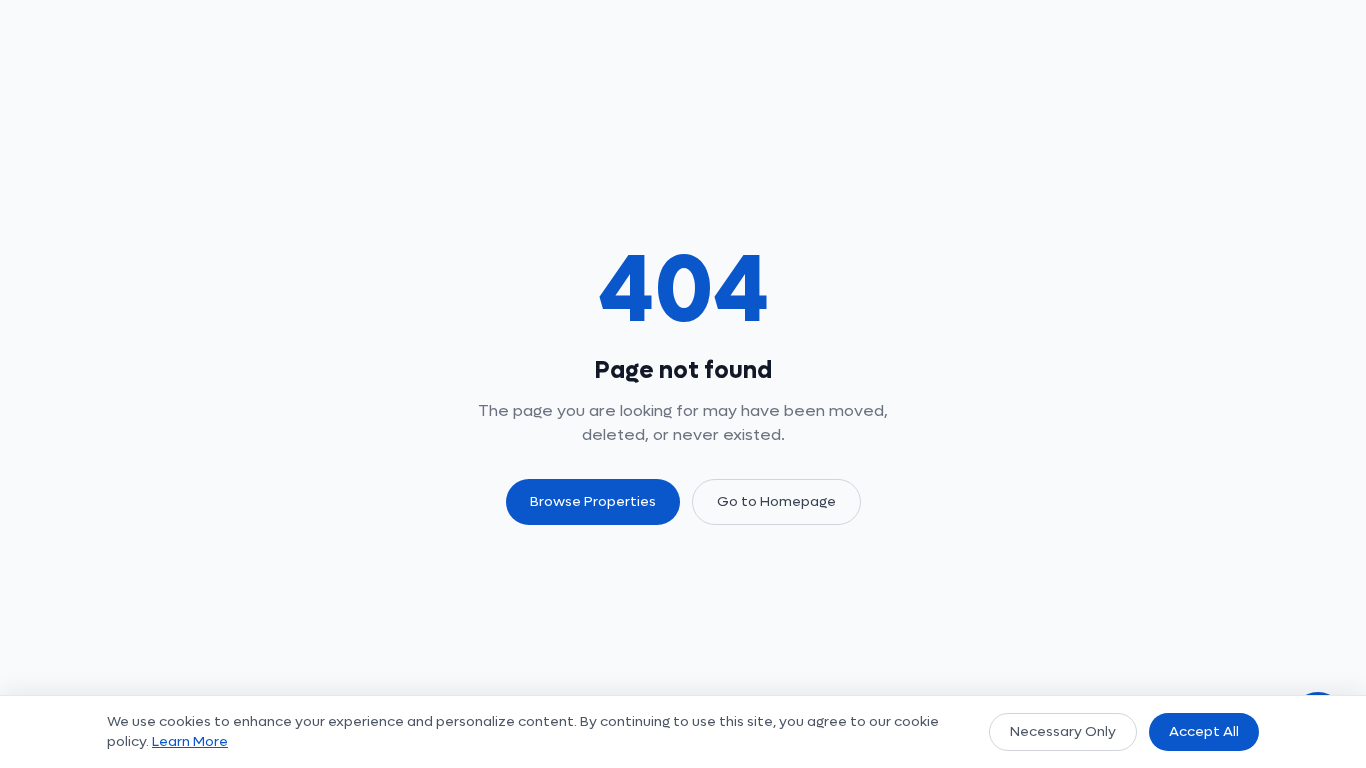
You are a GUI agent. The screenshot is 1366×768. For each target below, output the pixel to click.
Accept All (1204, 731)
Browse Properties (593, 501)
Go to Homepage (776, 501)
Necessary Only (1063, 731)
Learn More (190, 741)
